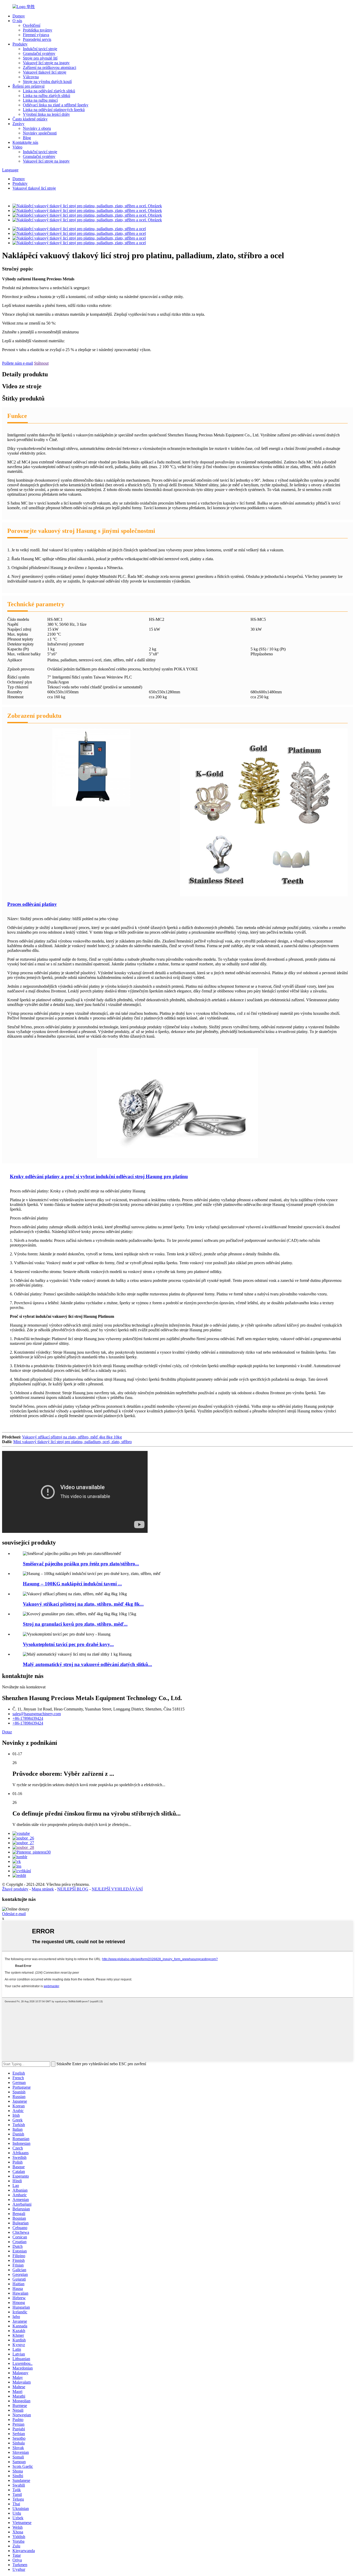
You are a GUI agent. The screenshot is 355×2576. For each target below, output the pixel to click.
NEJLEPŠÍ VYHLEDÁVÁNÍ (117, 1889)
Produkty (20, 44)
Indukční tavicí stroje (40, 49)
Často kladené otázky (30, 119)
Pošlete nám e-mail (18, 363)
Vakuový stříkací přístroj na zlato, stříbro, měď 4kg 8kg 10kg (72, 1437)
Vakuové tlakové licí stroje (45, 72)
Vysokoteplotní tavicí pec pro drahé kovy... (68, 1644)
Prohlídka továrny (38, 30)
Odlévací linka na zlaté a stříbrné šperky (56, 105)
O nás (17, 21)
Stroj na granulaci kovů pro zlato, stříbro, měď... (75, 1624)
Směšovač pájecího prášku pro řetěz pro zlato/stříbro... (81, 1564)
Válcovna (31, 77)
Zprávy (18, 124)
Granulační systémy (39, 53)
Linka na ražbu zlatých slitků (47, 96)
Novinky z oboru (37, 128)
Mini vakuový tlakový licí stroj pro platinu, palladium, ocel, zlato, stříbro (73, 1442)
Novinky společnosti (40, 133)
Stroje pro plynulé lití (40, 58)
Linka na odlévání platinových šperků (54, 110)
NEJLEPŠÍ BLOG (73, 1889)
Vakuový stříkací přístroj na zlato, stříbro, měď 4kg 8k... (83, 1604)
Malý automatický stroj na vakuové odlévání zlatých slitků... (87, 1664)
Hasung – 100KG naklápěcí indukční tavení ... (72, 1584)
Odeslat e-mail (14, 1914)
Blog (27, 138)
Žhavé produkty (15, 1889)
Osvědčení (32, 25)
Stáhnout (41, 363)
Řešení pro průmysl (28, 86)
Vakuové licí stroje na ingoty (46, 63)
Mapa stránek (43, 1889)
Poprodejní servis (37, 39)
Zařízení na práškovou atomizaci (50, 67)
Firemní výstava (36, 35)
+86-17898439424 (28, 1718)
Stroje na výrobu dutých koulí (47, 82)
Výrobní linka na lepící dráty (46, 114)
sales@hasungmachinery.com (37, 1714)
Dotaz (7, 1732)
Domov (19, 16)
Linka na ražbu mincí (40, 100)
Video (17, 147)
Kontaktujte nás (25, 142)
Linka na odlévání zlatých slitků (49, 91)
